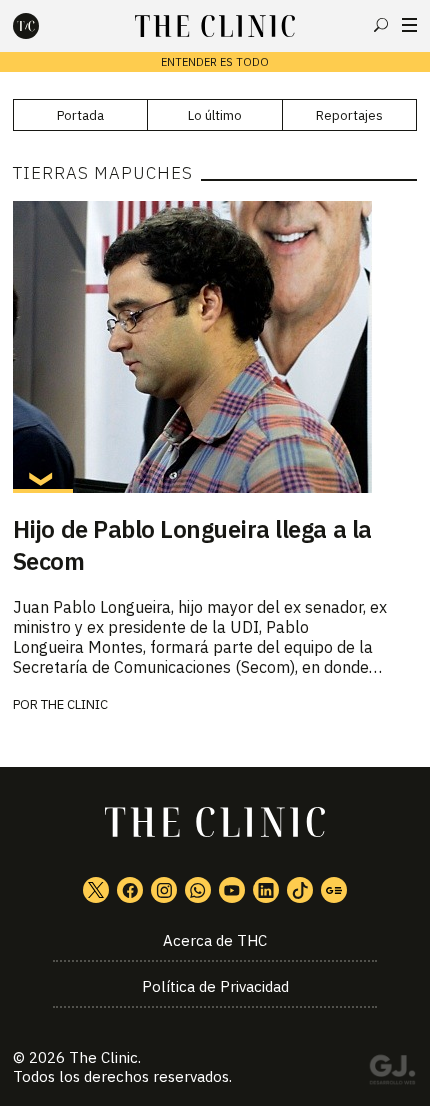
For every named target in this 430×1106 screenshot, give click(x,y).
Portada (80, 115)
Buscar (381, 25)
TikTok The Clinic (300, 890)
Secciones (409, 25)
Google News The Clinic (334, 890)
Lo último (215, 115)
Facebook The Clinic (130, 890)
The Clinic (74, 704)
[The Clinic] (43, 26)
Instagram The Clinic (164, 890)
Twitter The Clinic (96, 890)
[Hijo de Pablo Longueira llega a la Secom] (215, 347)
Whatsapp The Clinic (198, 890)
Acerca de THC (215, 940)
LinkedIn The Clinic (266, 890)
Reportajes (349, 115)
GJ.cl (392, 1073)
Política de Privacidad (215, 986)
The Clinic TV (232, 890)
